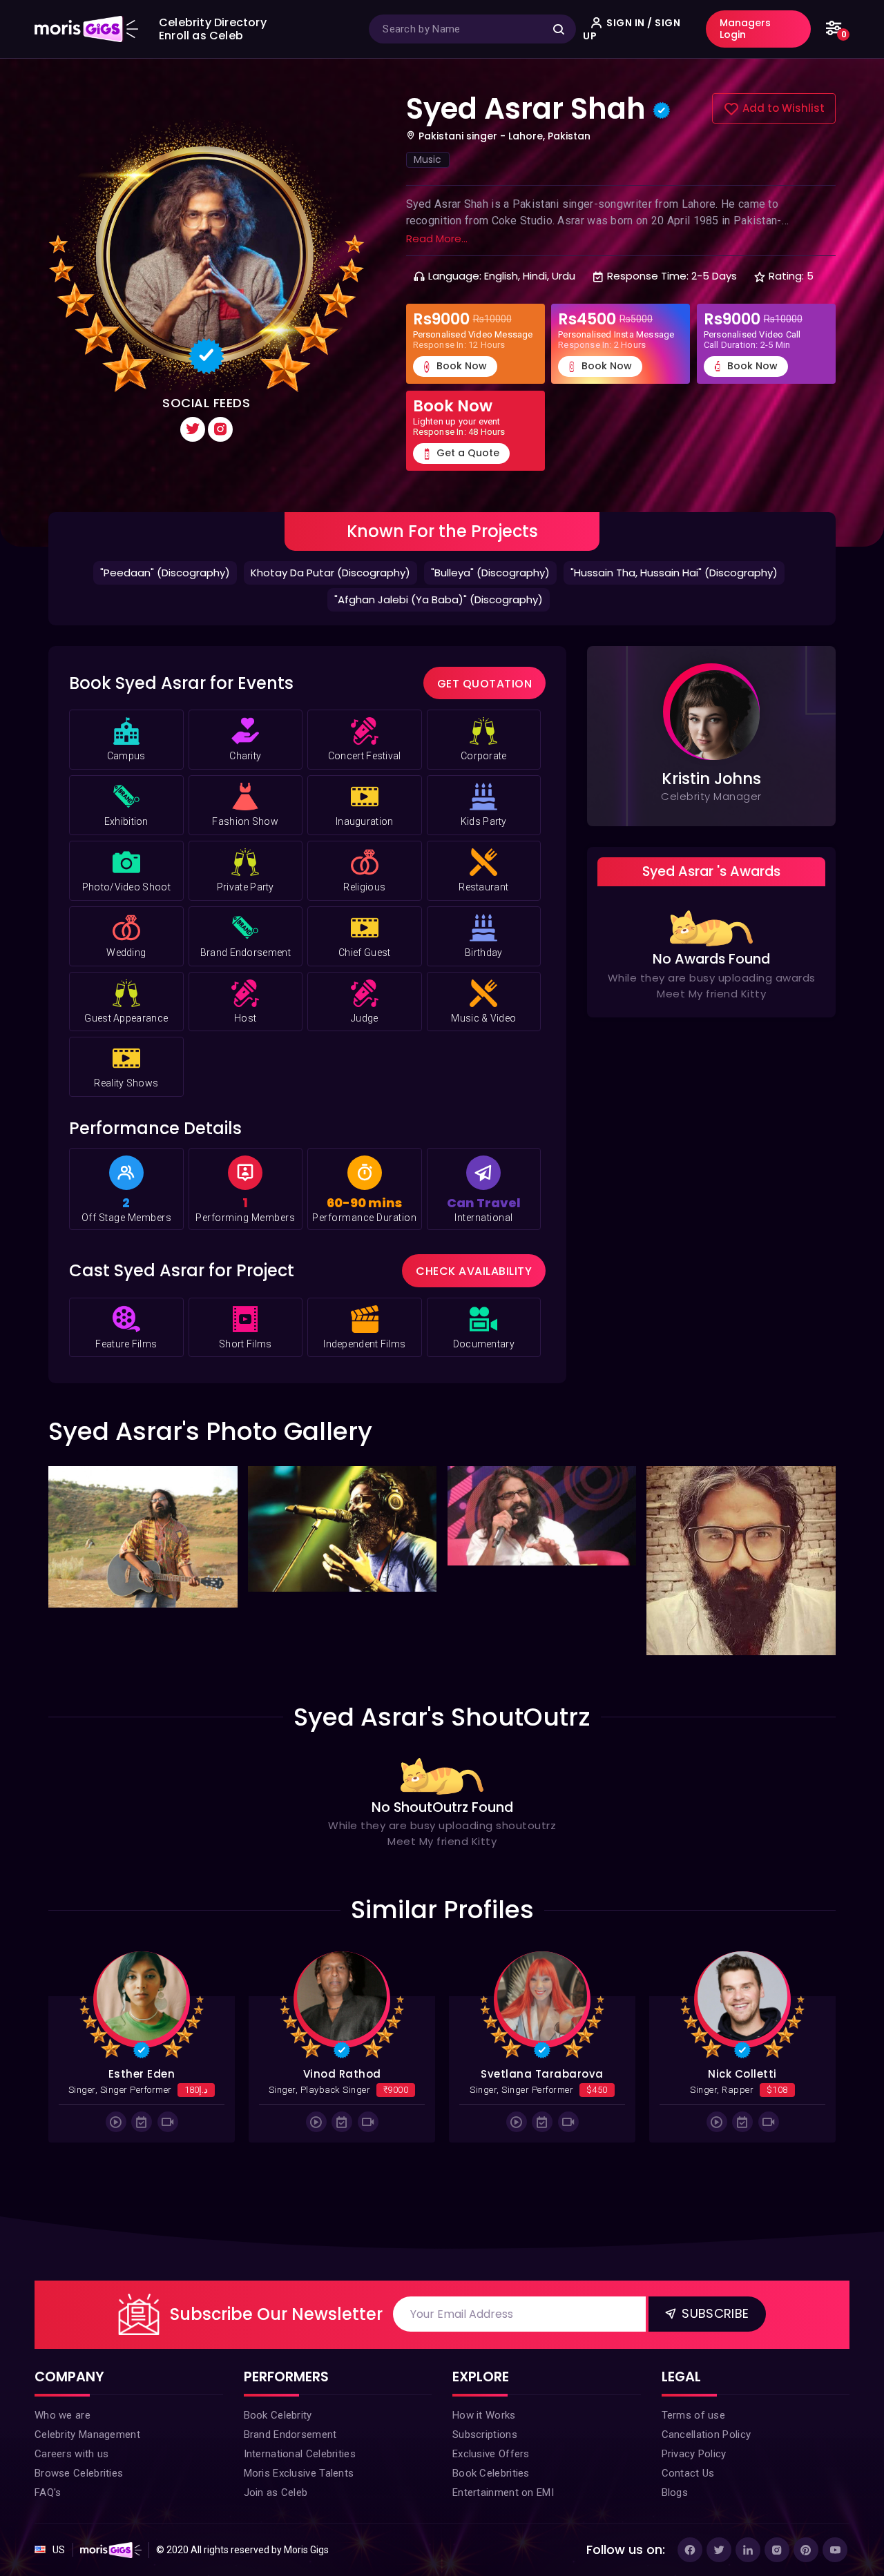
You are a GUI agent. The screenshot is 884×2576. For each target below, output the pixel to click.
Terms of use (694, 2455)
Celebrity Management (87, 2475)
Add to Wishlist (782, 148)
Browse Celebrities (79, 2513)
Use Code (635, 78)
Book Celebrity (278, 2455)
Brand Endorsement (290, 2475)
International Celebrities (300, 2494)
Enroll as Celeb (201, 36)
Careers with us (72, 2494)
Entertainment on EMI (503, 2533)
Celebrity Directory (213, 22)
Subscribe (713, 2353)
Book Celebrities (491, 2513)
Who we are (63, 2455)
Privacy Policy (694, 2494)
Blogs (675, 2533)
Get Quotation (485, 724)
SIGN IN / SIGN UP (632, 29)
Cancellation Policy (707, 2475)
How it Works (484, 2455)
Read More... (437, 279)
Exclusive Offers (491, 2494)
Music (428, 199)
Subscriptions (485, 2475)
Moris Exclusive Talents (299, 2513)
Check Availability (474, 1311)
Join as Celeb (276, 2533)
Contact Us (688, 2513)
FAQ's (48, 2533)
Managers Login (745, 29)
